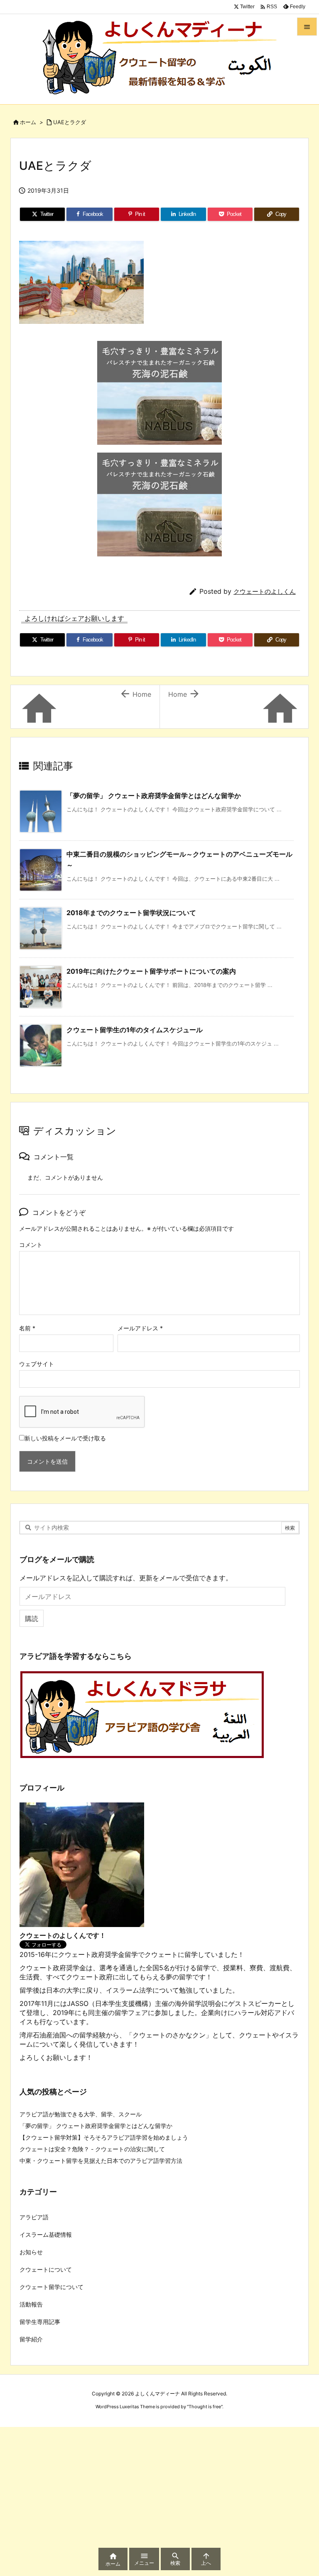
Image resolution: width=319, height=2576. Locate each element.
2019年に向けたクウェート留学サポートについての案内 (151, 971)
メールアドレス (140, 1328)
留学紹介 (31, 2339)
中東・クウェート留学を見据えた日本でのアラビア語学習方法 (101, 2161)
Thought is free (205, 2407)
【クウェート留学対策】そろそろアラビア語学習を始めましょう (104, 2137)
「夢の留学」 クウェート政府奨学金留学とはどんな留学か (154, 796)
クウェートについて (46, 2269)
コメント (31, 1245)
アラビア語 (34, 2217)
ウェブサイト (37, 1364)
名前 (27, 1328)
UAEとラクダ (70, 122)
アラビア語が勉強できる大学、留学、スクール (81, 2114)
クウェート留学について (52, 2287)
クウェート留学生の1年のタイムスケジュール (135, 1030)
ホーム (28, 122)
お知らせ (31, 2252)
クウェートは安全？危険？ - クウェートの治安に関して (92, 2149)
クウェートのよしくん (265, 591)
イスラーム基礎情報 (46, 2234)
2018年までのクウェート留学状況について (131, 913)
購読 (32, 1619)
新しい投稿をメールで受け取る (65, 1438)
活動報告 (31, 2304)
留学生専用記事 (40, 2322)
